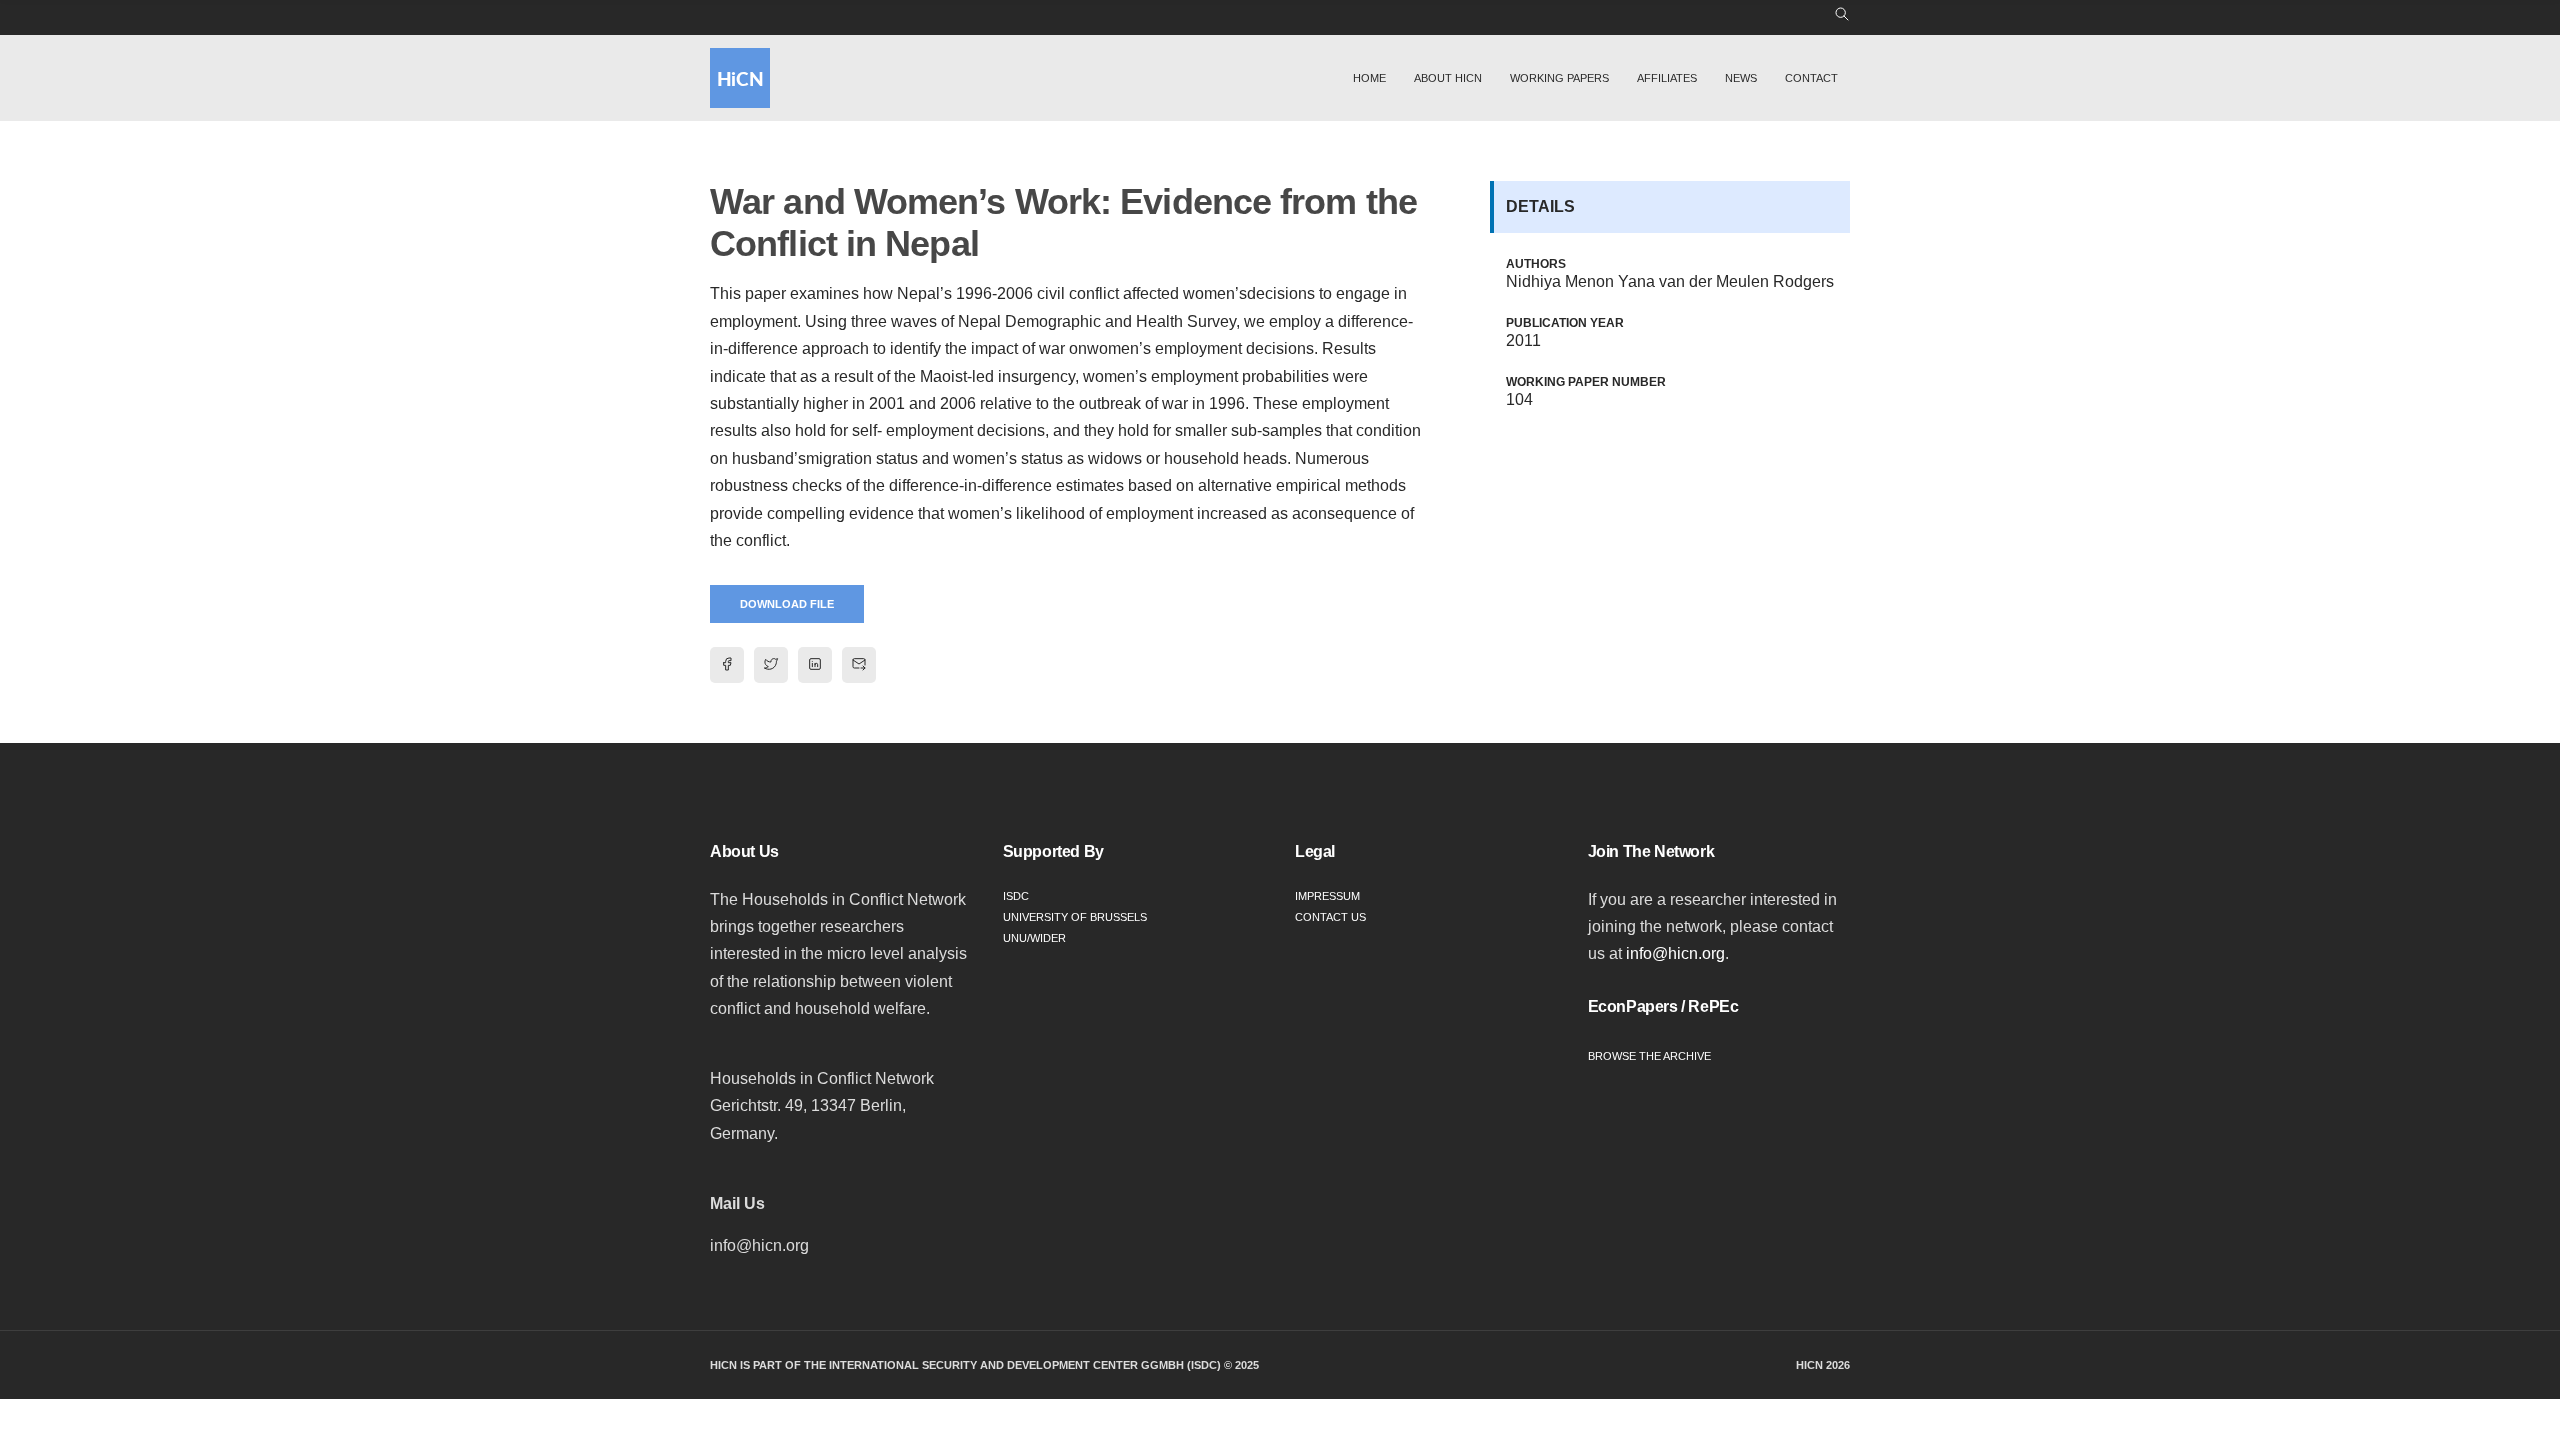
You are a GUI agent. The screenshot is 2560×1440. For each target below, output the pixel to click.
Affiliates (1667, 78)
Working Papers (1559, 78)
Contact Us (1330, 917)
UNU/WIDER (1034, 938)
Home (1369, 78)
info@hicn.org (1675, 953)
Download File (787, 604)
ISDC (1016, 896)
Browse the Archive (1649, 1056)
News (1741, 78)
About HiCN (1448, 78)
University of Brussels (1075, 917)
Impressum (1327, 896)
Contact (1811, 78)
